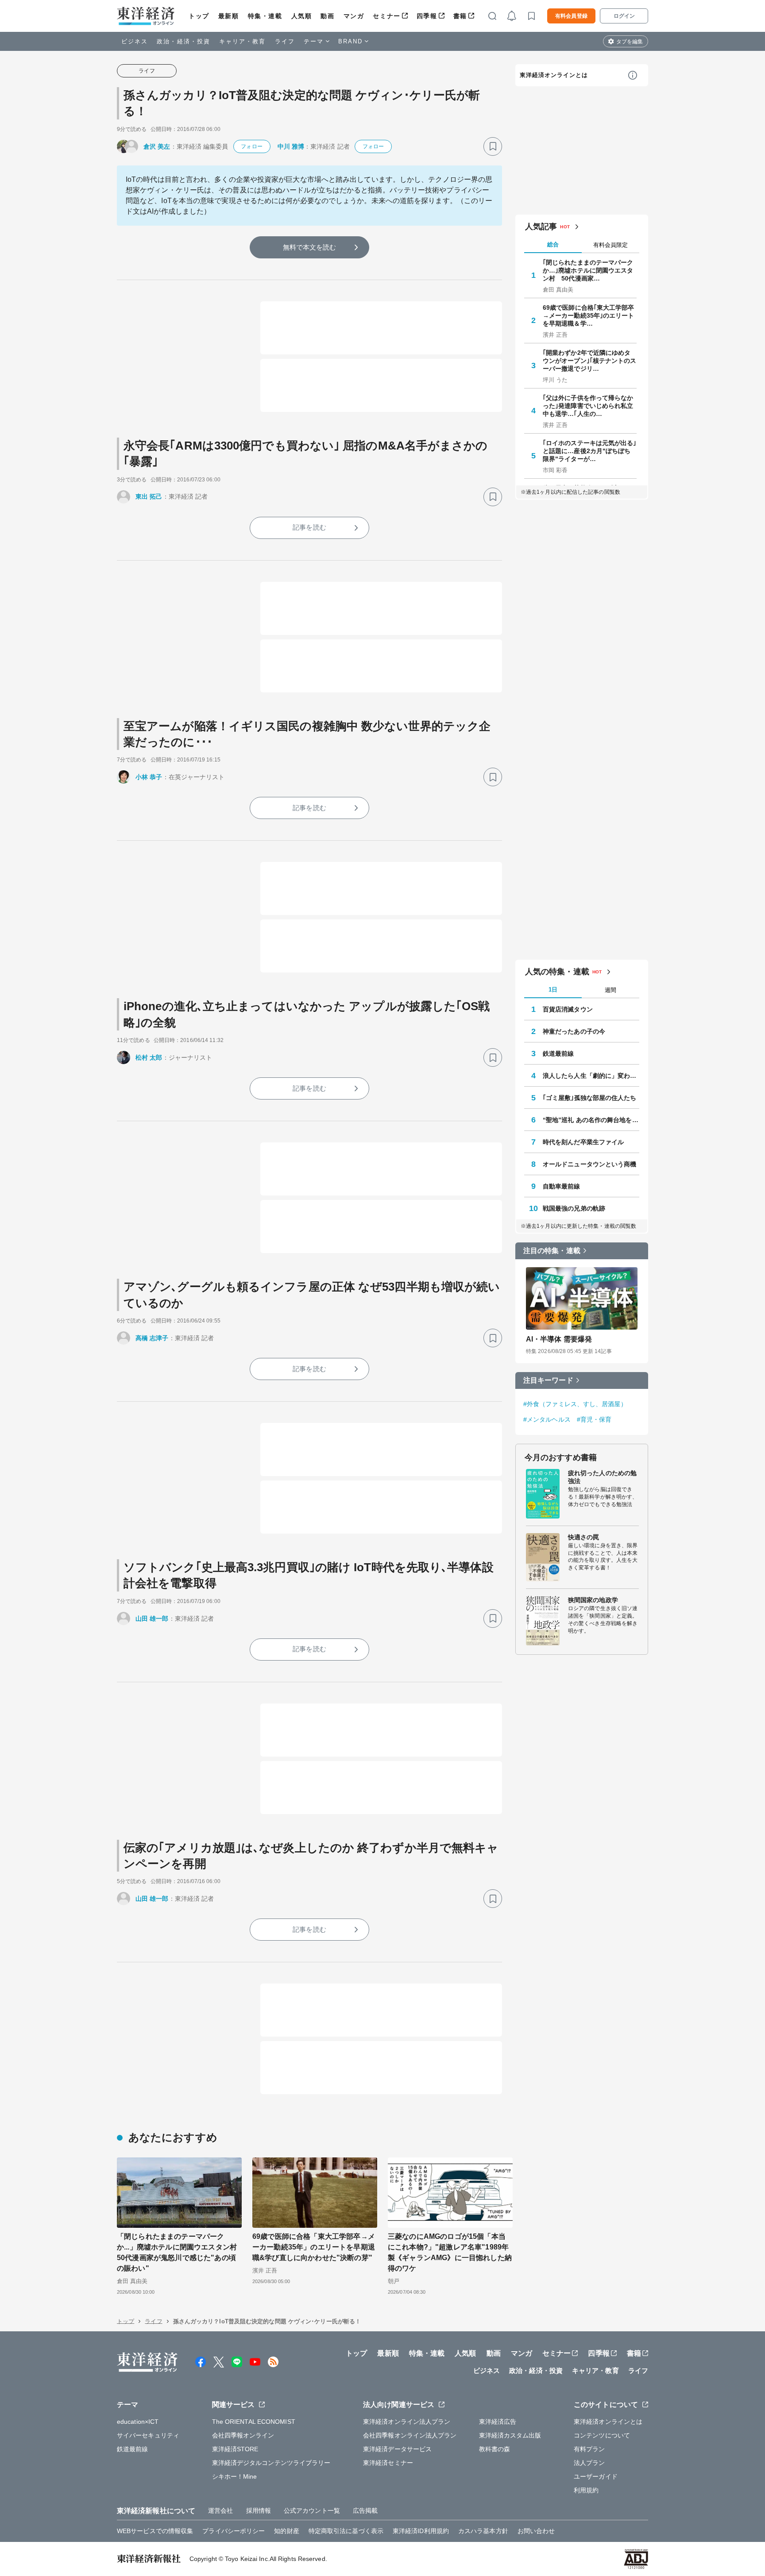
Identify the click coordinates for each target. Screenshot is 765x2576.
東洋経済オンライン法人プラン (407, 2422)
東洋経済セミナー (388, 2463)
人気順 (302, 16)
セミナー (386, 16)
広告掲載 (365, 2511)
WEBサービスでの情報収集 (155, 2531)
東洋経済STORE (235, 2449)
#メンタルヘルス (547, 1419)
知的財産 (286, 2531)
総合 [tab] (553, 244)
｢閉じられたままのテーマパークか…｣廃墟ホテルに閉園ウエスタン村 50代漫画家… (588, 270)
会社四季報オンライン (243, 2435)
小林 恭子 (149, 777)
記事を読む (309, 527)
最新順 (229, 16)
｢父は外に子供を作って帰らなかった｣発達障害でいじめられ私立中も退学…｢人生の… (588, 406)
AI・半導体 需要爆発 (559, 1339)
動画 (327, 16)
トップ (199, 16)
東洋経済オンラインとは (554, 75)
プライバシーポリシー (234, 2531)
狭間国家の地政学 (593, 1600)
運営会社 (220, 2511)
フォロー (251, 146)
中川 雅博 (291, 146)
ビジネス (135, 41)
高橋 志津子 (152, 1338)
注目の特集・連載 (552, 1251)
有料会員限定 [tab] (610, 245)
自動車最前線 (562, 1186)
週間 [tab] (610, 990)
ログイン (624, 16)
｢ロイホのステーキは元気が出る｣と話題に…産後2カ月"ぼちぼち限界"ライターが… (590, 451)
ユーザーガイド (596, 2476)
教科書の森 (495, 2449)
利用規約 (586, 2490)
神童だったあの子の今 (574, 1031)
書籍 (460, 16)
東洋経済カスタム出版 (510, 2435)
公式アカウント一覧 (312, 2511)
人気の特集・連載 (557, 972)
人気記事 (541, 227)
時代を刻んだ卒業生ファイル (583, 1142)
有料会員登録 (571, 16)
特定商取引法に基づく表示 (346, 2531)
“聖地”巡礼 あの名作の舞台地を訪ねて (591, 1120)
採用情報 (259, 2511)
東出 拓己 (149, 496)
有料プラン (589, 2449)
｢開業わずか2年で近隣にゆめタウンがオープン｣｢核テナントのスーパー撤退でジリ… (590, 361)
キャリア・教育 (243, 41)
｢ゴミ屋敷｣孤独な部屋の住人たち (590, 1098)
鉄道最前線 (558, 1053)
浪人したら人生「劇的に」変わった (591, 1076)
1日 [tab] (553, 990)
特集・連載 (265, 16)
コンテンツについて (602, 2435)
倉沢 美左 (157, 146)
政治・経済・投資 (184, 41)
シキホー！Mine (235, 2476)
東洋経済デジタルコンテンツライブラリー (271, 2463)
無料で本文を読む (310, 247)
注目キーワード (548, 1380)
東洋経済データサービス (397, 2449)
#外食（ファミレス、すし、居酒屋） (575, 1404)
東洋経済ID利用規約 (421, 2531)
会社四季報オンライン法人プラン (410, 2435)
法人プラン (589, 2463)
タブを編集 (630, 42)
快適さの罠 (584, 1537)
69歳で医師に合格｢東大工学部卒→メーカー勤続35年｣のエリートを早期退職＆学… (589, 315)
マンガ (354, 16)
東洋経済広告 (498, 2422)
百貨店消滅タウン (568, 1009)
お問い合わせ (536, 2531)
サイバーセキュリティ (148, 2435)
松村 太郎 (149, 1057)
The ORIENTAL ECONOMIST (254, 2422)
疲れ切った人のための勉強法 (602, 1477)
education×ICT (138, 2422)
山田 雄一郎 (152, 1619)
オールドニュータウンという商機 (590, 1164)
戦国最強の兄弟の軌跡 (574, 1208)
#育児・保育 (594, 1419)
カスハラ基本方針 (483, 2531)
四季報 (427, 16)
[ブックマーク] (493, 146)
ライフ (285, 41)
